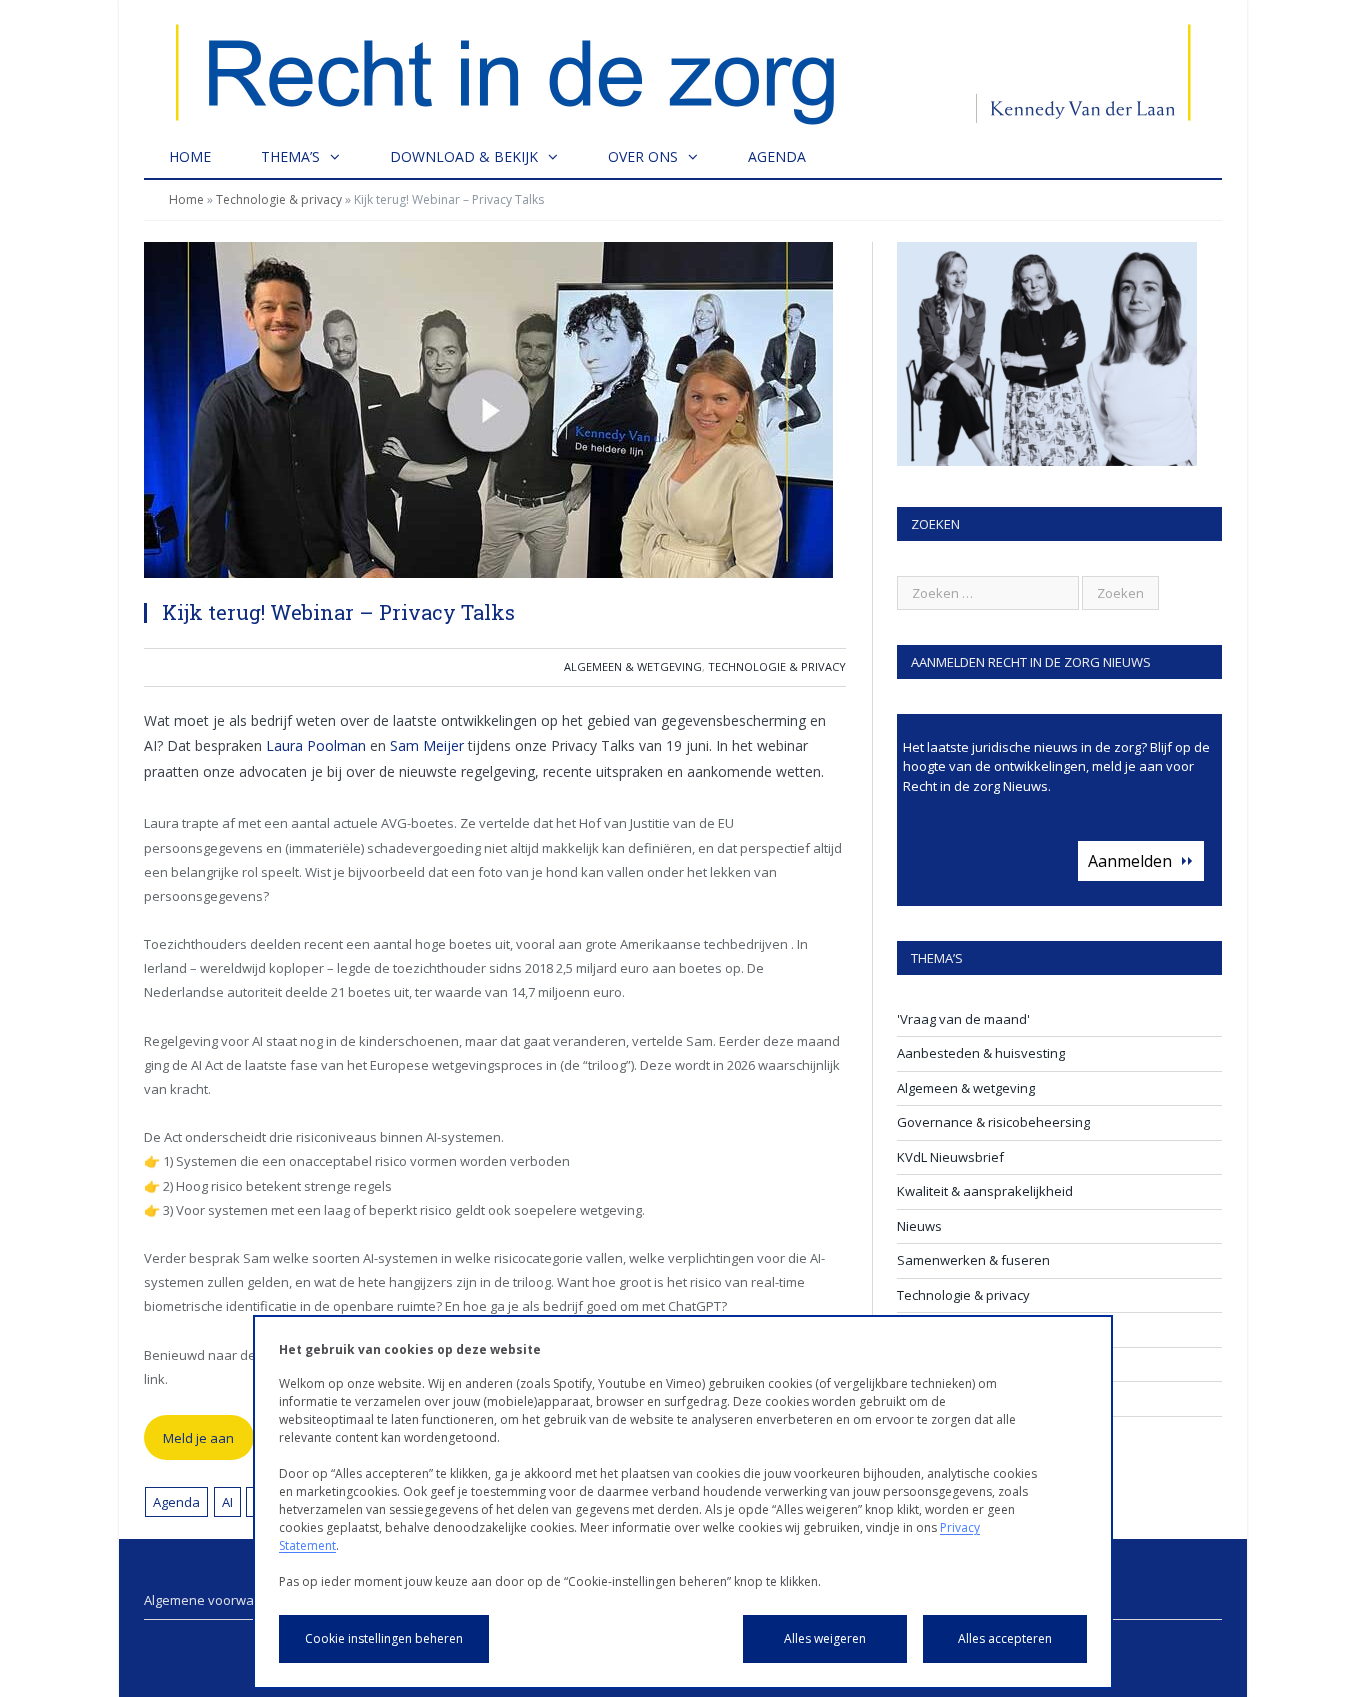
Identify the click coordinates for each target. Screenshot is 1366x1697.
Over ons (643, 156)
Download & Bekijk (464, 156)
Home (190, 156)
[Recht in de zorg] (683, 67)
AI (227, 1502)
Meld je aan (198, 1438)
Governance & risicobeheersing (993, 1122)
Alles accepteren (1005, 1638)
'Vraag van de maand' (963, 1019)
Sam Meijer (427, 745)
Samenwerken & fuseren (973, 1260)
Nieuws (919, 1226)
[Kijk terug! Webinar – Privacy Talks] (495, 412)
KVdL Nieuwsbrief (950, 1157)
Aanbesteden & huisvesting (981, 1053)
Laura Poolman (316, 745)
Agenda (777, 156)
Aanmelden (1130, 861)
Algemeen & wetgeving (633, 666)
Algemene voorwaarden (217, 1600)
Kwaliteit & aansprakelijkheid (985, 1191)
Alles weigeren (825, 1638)
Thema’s (290, 156)
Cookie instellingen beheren (384, 1638)
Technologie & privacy (279, 199)
